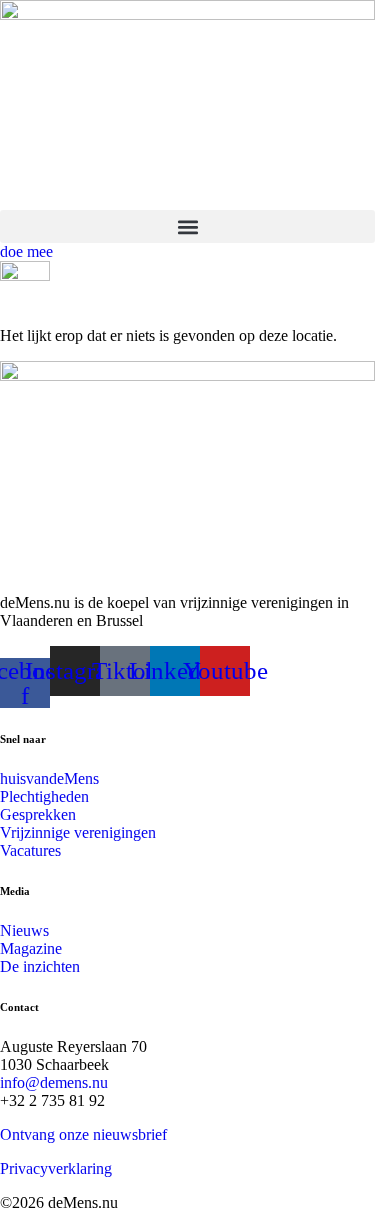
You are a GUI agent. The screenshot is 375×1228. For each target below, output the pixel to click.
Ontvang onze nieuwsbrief (83, 1134)
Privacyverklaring (56, 1168)
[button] (187, 226)
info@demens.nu (54, 1082)
